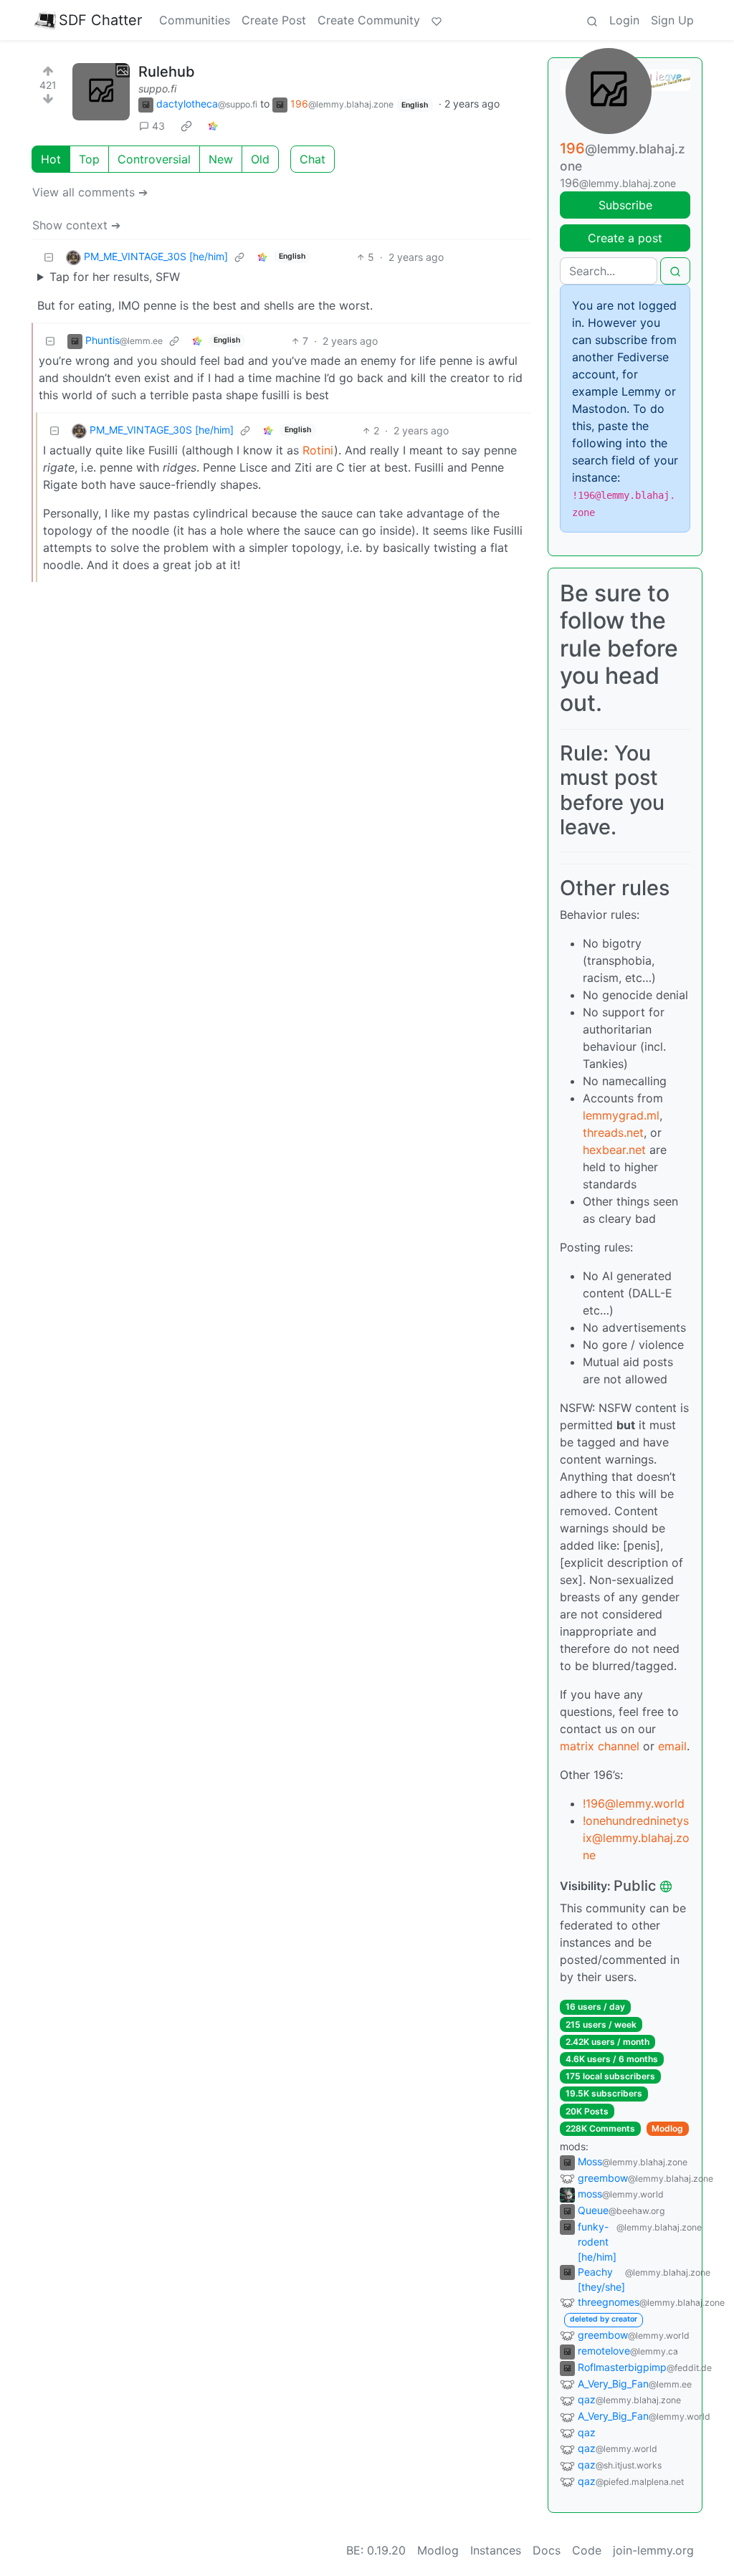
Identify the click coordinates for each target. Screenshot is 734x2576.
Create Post (274, 20)
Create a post (625, 238)
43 (158, 126)
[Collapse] (49, 257)
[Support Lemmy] (437, 20)
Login (624, 20)
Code (587, 2550)
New (221, 159)
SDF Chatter (100, 20)
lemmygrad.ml (621, 1115)
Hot (51, 159)
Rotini (318, 450)
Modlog (667, 2128)
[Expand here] (101, 92)
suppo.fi (157, 89)
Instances (496, 2550)
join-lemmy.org (653, 2550)
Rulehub (167, 72)
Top (89, 159)
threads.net (613, 1132)
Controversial (154, 159)
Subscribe (625, 205)
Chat (313, 159)
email (672, 1746)
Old (260, 159)
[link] (186, 126)
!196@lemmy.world (634, 1803)
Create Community (369, 20)
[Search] (592, 20)
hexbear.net (614, 1150)
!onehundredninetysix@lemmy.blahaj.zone (636, 1838)
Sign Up (672, 20)
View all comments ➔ (90, 192)
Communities (195, 20)
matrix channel (600, 1746)
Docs (547, 2550)
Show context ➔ (76, 225)
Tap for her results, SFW (115, 277)
